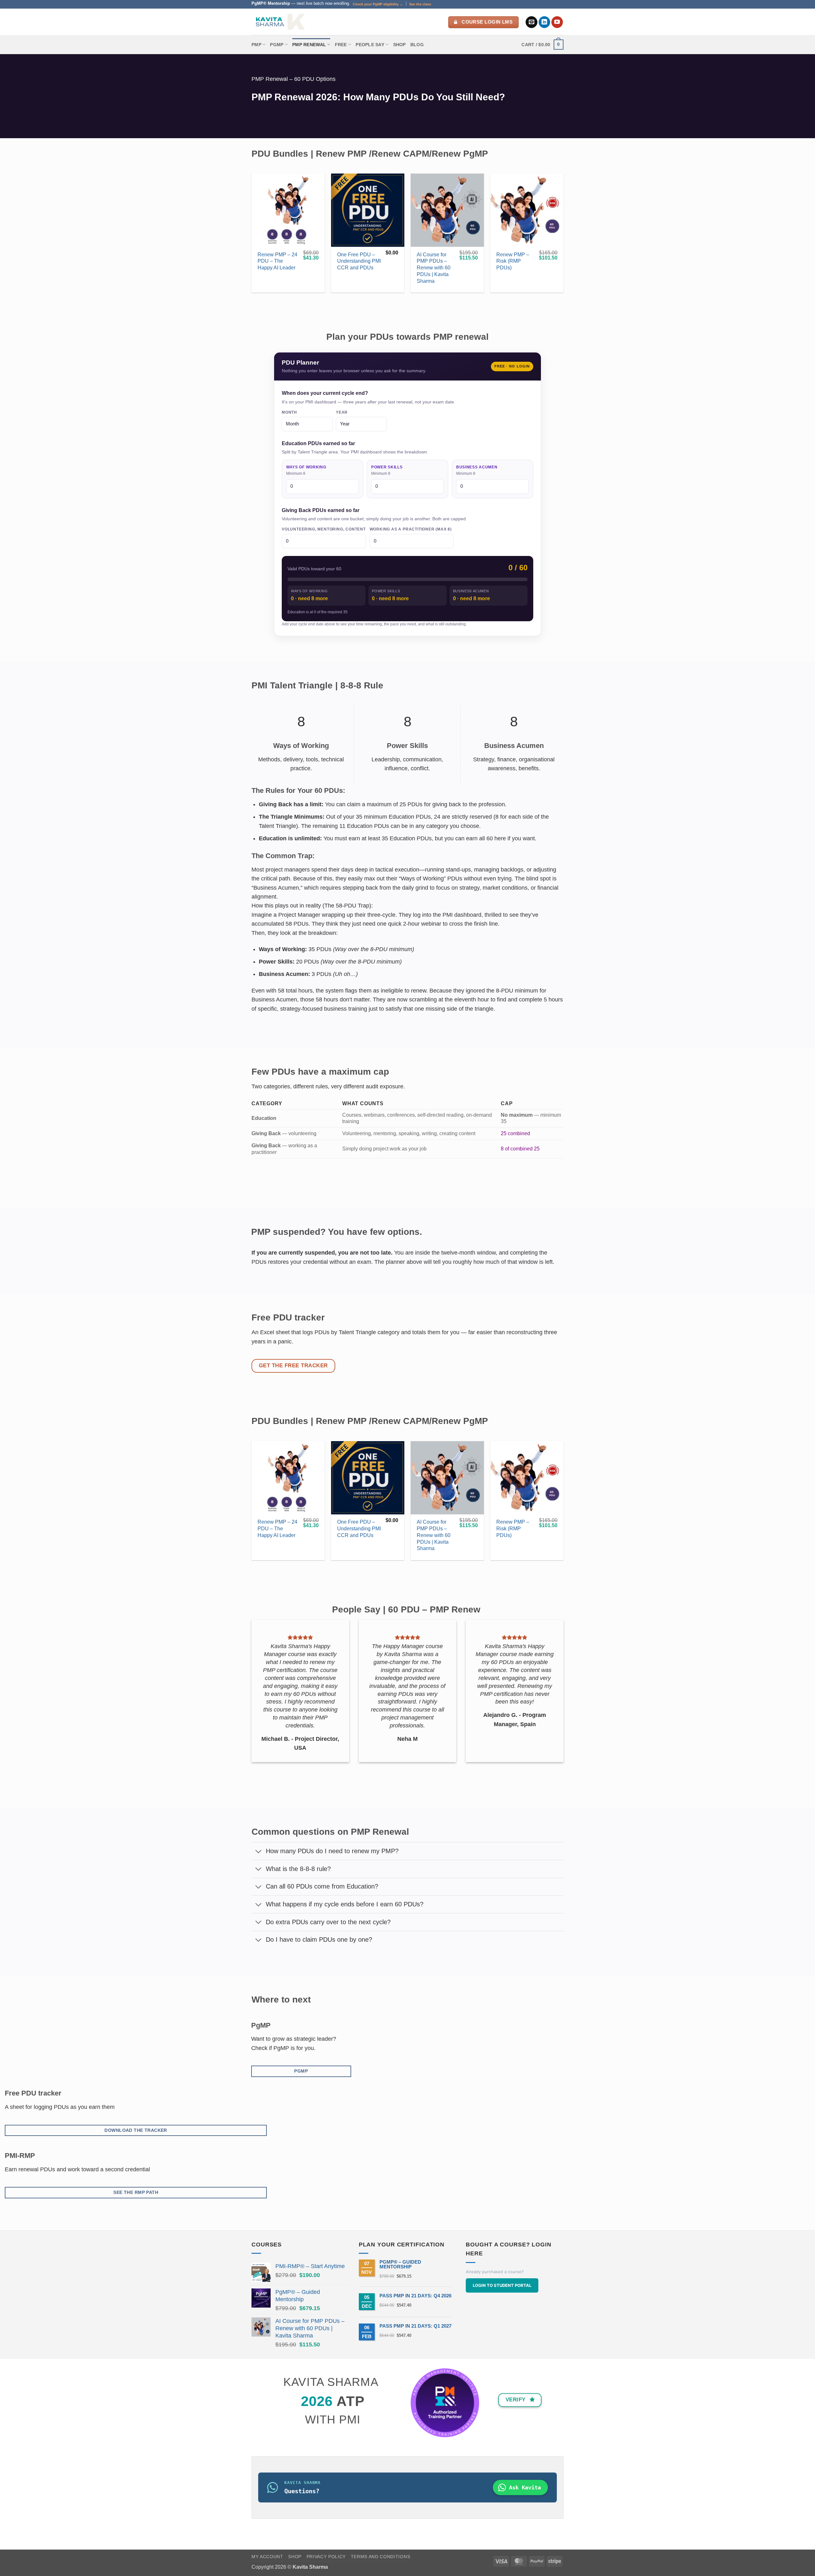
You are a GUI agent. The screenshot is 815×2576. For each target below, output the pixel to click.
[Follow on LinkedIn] (545, 22)
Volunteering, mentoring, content (324, 529)
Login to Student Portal (502, 2285)
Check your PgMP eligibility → (378, 4)
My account (267, 2557)
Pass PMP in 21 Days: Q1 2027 (415, 2326)
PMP (256, 45)
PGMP (277, 45)
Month (289, 412)
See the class (420, 4)
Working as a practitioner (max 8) (411, 529)
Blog (417, 45)
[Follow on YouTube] (557, 22)
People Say (370, 45)
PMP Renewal (309, 45)
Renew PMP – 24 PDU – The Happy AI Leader (277, 261)
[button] (542, 45)
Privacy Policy (326, 2557)
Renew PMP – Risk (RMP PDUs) (513, 261)
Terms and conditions (381, 2557)
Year (342, 412)
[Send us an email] (532, 22)
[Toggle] (259, 1852)
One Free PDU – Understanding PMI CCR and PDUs (359, 261)
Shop (400, 45)
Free (341, 45)
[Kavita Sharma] (280, 22)
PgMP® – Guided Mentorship (400, 2264)
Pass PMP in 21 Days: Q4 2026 (415, 2296)
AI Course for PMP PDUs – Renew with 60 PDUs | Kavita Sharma (434, 268)
